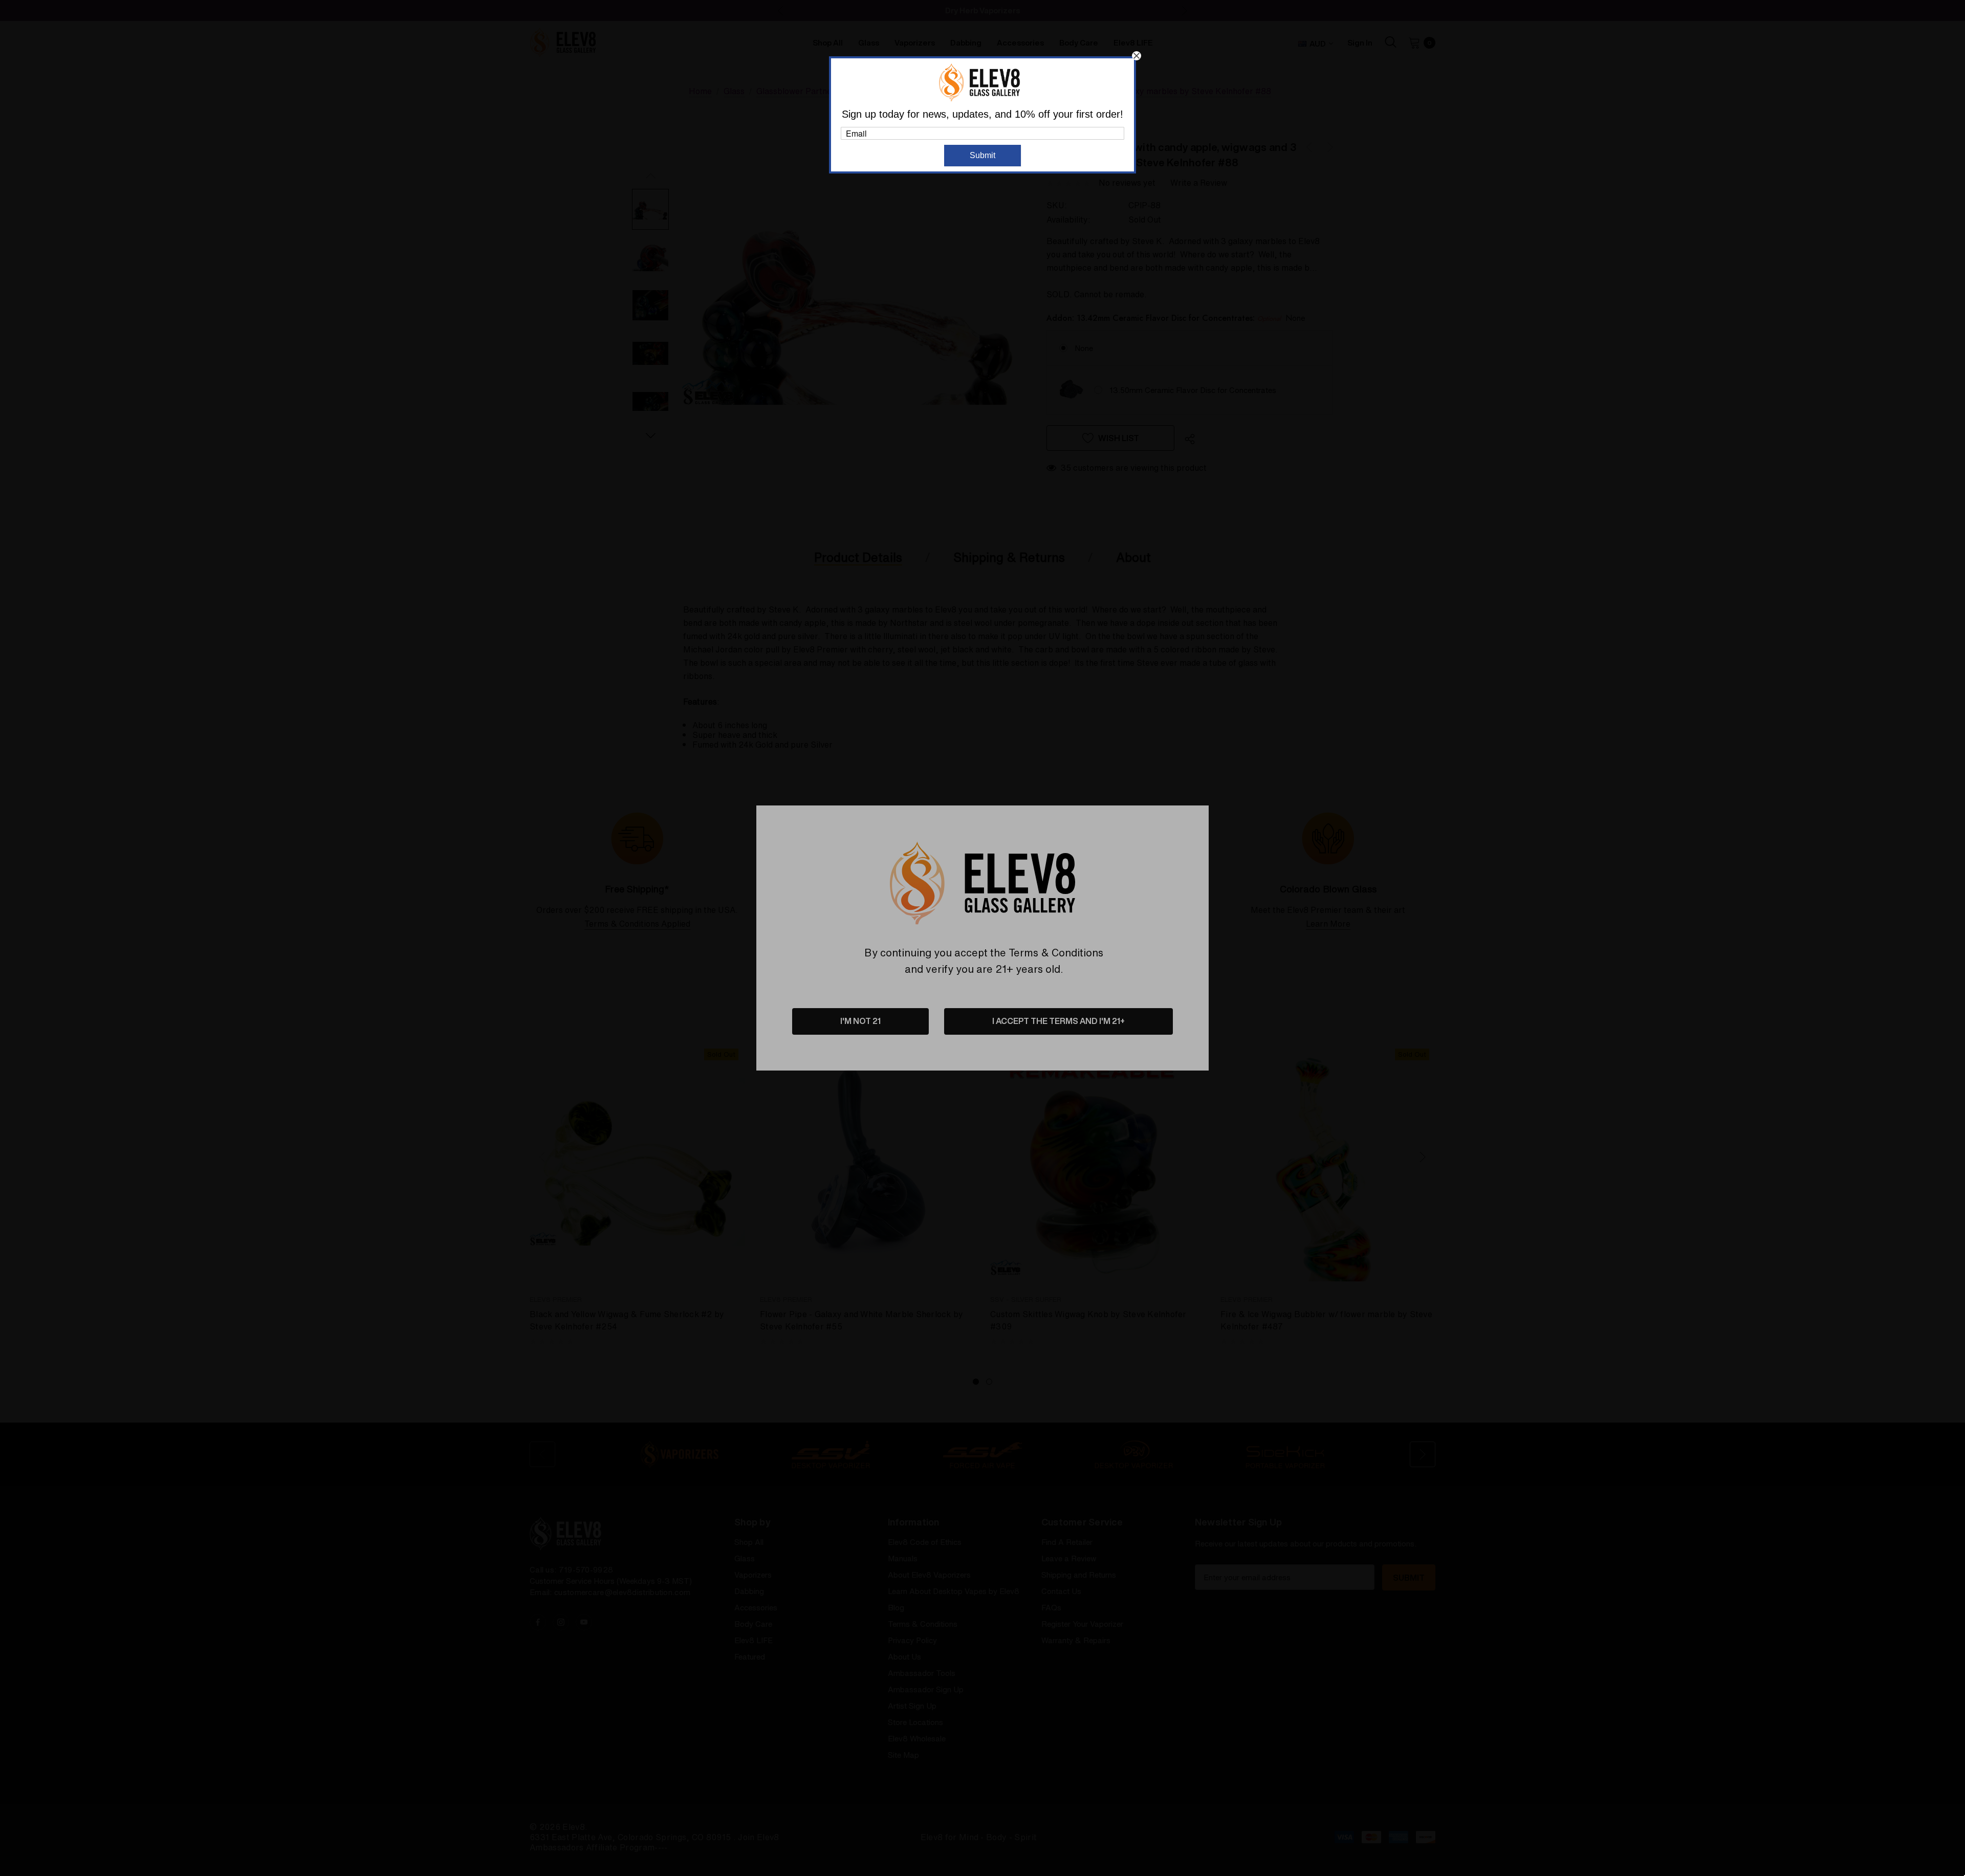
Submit (982, 155)
